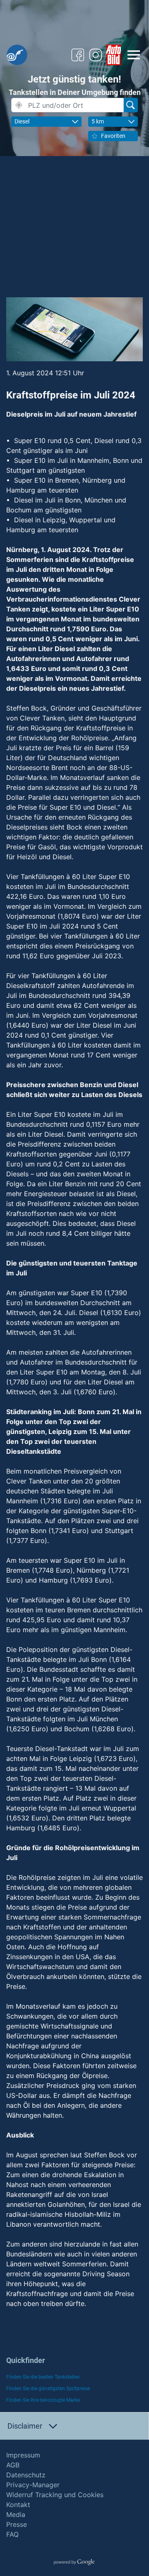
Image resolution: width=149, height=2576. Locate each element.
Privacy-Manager (33, 2485)
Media (16, 2514)
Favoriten (113, 136)
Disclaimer (25, 2426)
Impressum (23, 2455)
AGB (13, 2465)
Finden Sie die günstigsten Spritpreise (48, 2389)
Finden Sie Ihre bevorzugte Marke (43, 2400)
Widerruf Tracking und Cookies (55, 2495)
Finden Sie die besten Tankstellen (43, 2377)
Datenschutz (26, 2475)
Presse (17, 2524)
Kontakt (18, 2505)
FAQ (12, 2534)
